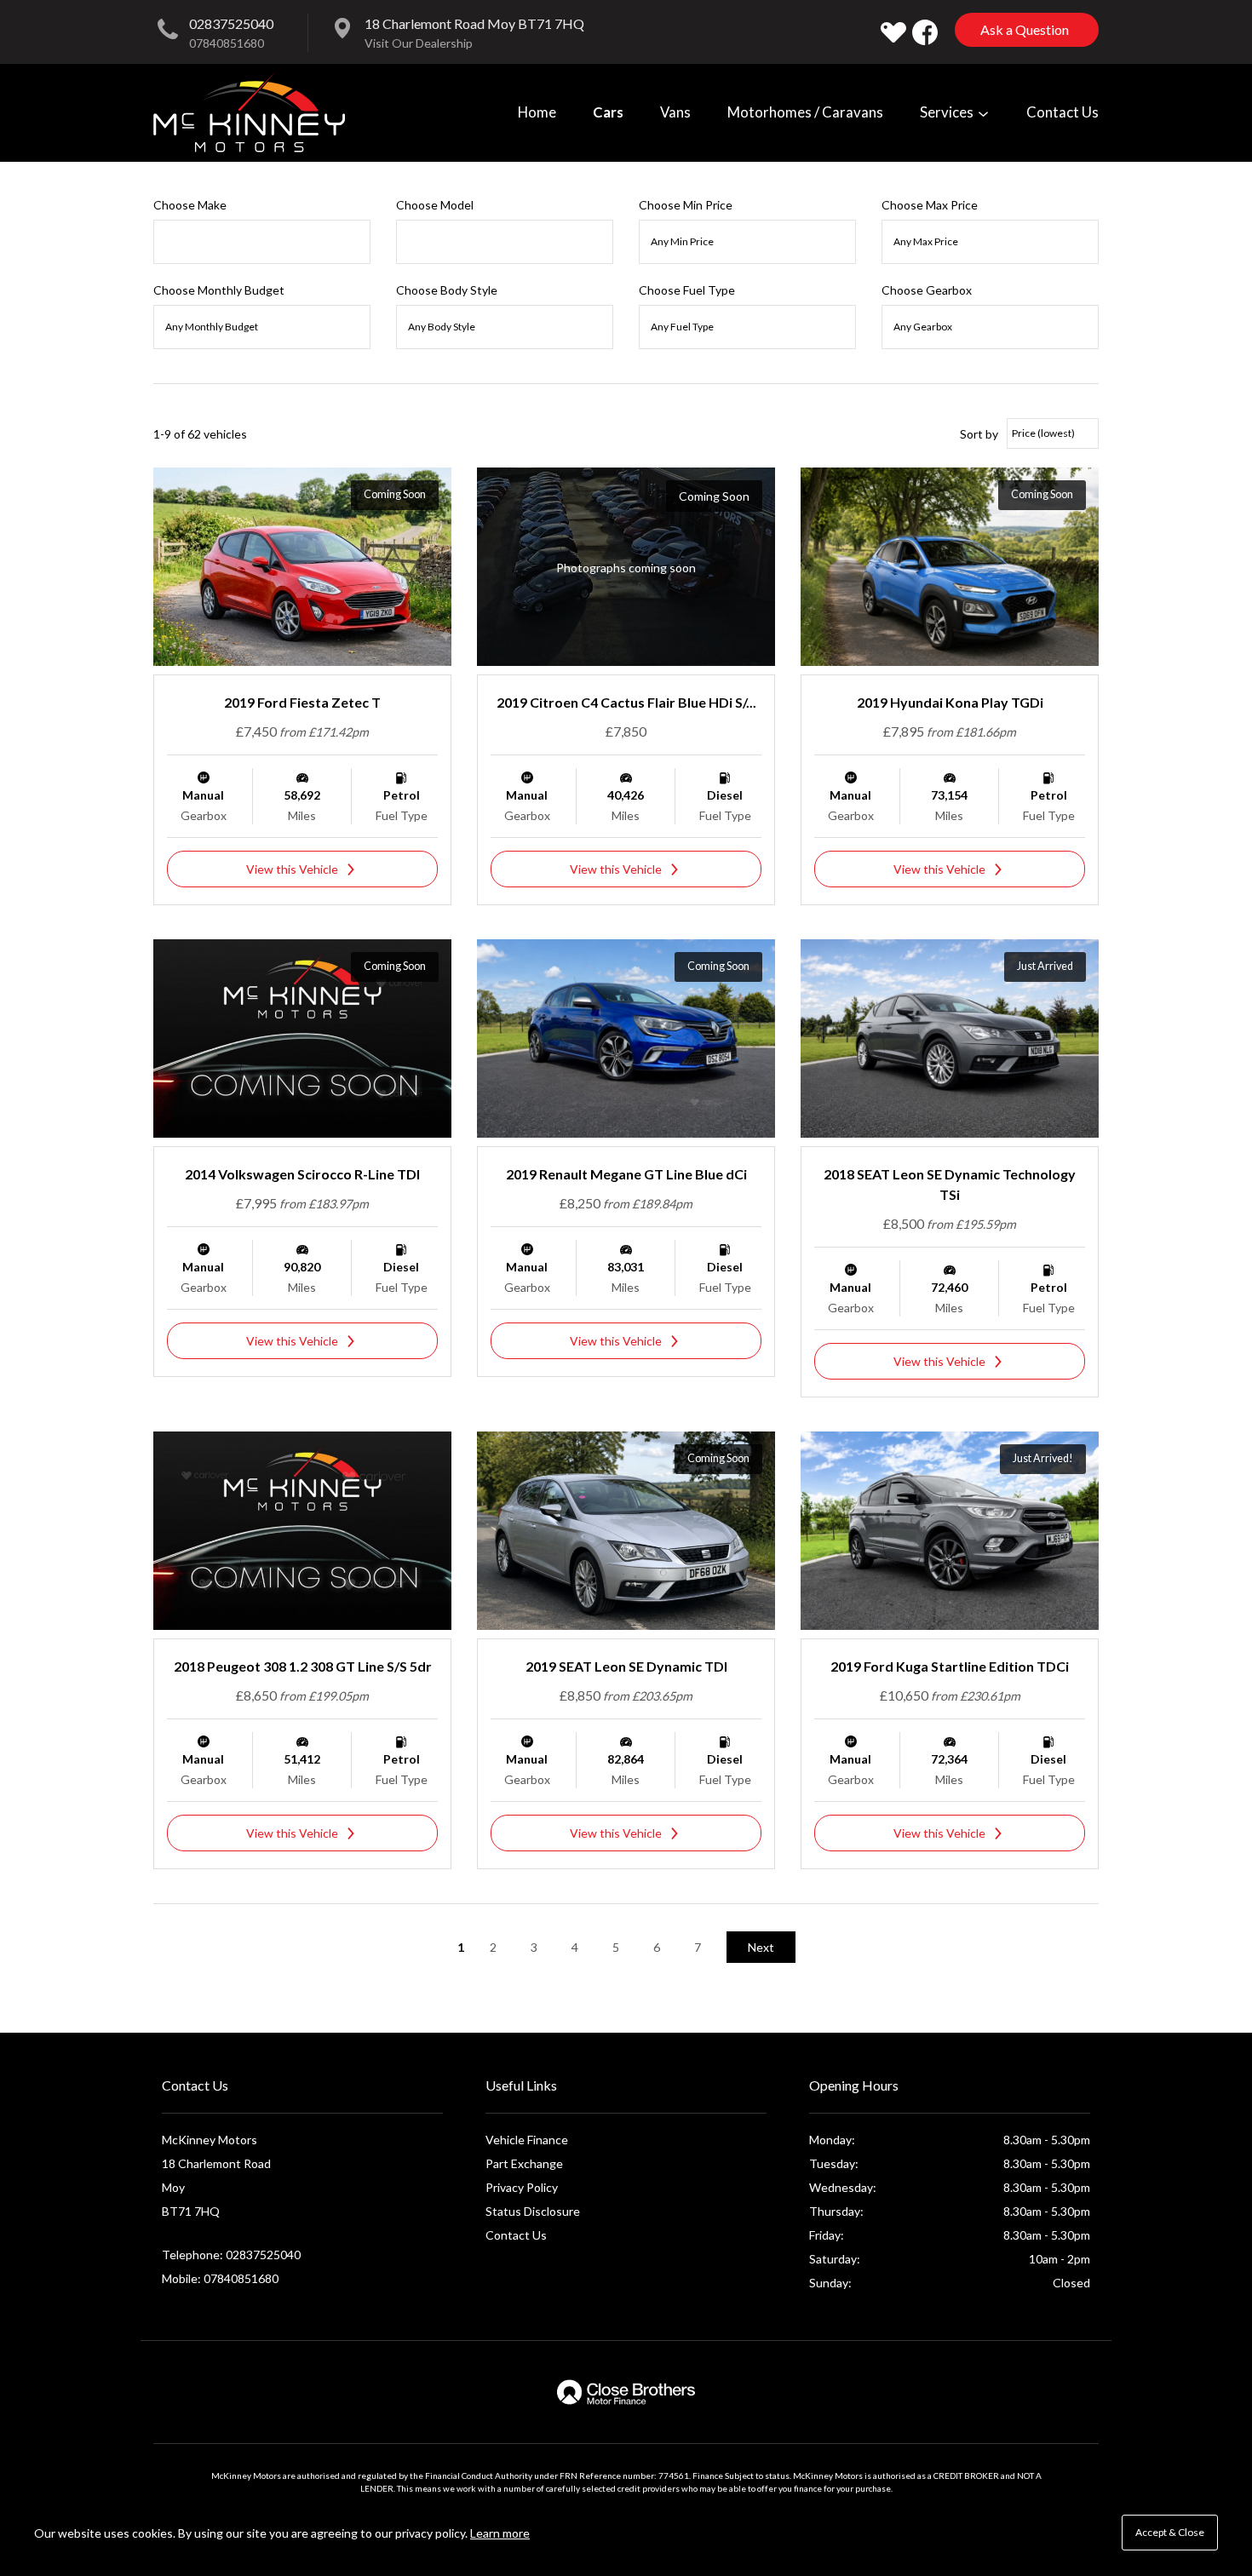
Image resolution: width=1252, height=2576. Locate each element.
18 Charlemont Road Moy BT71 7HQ (474, 23)
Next (761, 1947)
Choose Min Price (686, 205)
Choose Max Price (930, 205)
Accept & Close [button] (1170, 2532)
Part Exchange (524, 2163)
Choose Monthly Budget (219, 290)
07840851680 (227, 43)
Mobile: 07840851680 (220, 2278)
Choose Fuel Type (687, 290)
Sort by (979, 434)
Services (948, 112)
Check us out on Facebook (925, 32)
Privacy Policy (522, 2187)
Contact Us (1062, 112)
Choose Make (190, 205)
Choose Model (435, 205)
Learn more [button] (500, 2533)
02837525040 (231, 23)
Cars (608, 112)
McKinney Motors (249, 112)
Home (537, 112)
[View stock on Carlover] (893, 32)
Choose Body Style (447, 290)
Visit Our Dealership (419, 43)
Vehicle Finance (527, 2140)
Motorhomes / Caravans (805, 112)
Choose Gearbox (927, 290)
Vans (675, 112)
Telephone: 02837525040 (231, 2255)
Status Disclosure (533, 2211)
